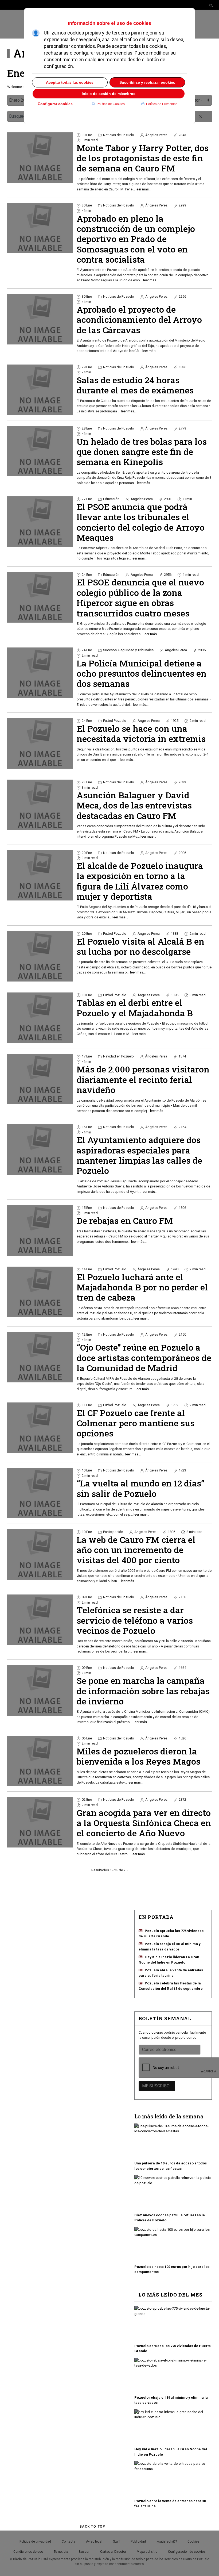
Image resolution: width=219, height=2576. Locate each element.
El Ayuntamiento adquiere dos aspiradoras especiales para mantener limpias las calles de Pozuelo (139, 1155)
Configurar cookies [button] (57, 104)
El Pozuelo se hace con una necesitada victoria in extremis (141, 733)
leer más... (143, 189)
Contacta (69, 2541)
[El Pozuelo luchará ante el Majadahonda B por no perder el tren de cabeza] (40, 1292)
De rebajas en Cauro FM (125, 1220)
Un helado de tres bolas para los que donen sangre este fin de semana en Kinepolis (142, 452)
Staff (116, 2541)
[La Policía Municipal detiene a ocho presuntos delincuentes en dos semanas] (40, 673)
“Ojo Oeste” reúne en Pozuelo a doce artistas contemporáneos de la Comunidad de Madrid (144, 1358)
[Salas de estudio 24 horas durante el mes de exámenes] (40, 390)
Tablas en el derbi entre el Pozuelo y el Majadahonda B (135, 1008)
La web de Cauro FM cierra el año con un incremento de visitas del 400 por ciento (136, 1550)
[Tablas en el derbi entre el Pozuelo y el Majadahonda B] (40, 1018)
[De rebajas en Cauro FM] (40, 1230)
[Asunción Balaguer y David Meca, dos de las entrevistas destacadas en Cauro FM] (40, 805)
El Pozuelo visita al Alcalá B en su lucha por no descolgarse (140, 946)
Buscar (84, 2552)
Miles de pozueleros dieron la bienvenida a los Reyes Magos (138, 1756)
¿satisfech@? (167, 2541)
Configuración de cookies (187, 2552)
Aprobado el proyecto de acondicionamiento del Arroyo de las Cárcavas (139, 320)
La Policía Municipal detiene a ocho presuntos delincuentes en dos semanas (142, 673)
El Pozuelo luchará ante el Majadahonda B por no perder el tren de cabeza (142, 1287)
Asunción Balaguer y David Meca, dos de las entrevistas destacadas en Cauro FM (134, 805)
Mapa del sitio (147, 2552)
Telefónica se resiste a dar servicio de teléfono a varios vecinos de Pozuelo (135, 1620)
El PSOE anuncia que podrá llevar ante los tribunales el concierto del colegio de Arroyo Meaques (141, 522)
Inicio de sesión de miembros (109, 94)
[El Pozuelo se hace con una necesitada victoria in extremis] (40, 743)
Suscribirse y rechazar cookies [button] (147, 82)
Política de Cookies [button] (111, 104)
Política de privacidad (35, 2541)
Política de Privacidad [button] (162, 104)
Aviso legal (94, 2541)
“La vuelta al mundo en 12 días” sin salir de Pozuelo (140, 1488)
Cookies (193, 2541)
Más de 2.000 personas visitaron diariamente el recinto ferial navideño (143, 1079)
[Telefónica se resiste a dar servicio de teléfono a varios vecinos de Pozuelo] (40, 1620)
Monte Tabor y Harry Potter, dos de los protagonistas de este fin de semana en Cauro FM (143, 158)
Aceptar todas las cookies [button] (70, 82)
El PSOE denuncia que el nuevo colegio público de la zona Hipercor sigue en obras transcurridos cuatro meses (140, 597)
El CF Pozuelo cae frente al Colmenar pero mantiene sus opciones (136, 1423)
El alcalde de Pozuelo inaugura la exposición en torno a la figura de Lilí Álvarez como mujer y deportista (140, 881)
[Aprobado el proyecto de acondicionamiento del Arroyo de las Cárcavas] (40, 319)
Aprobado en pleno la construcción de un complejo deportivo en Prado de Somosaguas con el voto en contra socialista (136, 239)
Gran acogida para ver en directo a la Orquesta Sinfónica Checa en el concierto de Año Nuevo (144, 1823)
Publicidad (138, 2541)
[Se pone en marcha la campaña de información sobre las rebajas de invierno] (40, 1690)
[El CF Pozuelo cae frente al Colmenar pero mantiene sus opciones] (40, 1428)
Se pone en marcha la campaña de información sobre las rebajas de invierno (143, 1691)
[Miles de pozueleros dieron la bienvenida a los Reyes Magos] (40, 1761)
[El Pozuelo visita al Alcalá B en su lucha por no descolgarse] (40, 956)
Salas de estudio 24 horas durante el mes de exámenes (135, 385)
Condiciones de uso (28, 2552)
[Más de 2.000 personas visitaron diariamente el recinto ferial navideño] (40, 1079)
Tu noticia (61, 2552)
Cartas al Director (113, 2552)
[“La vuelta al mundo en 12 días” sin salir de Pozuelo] (40, 1493)
